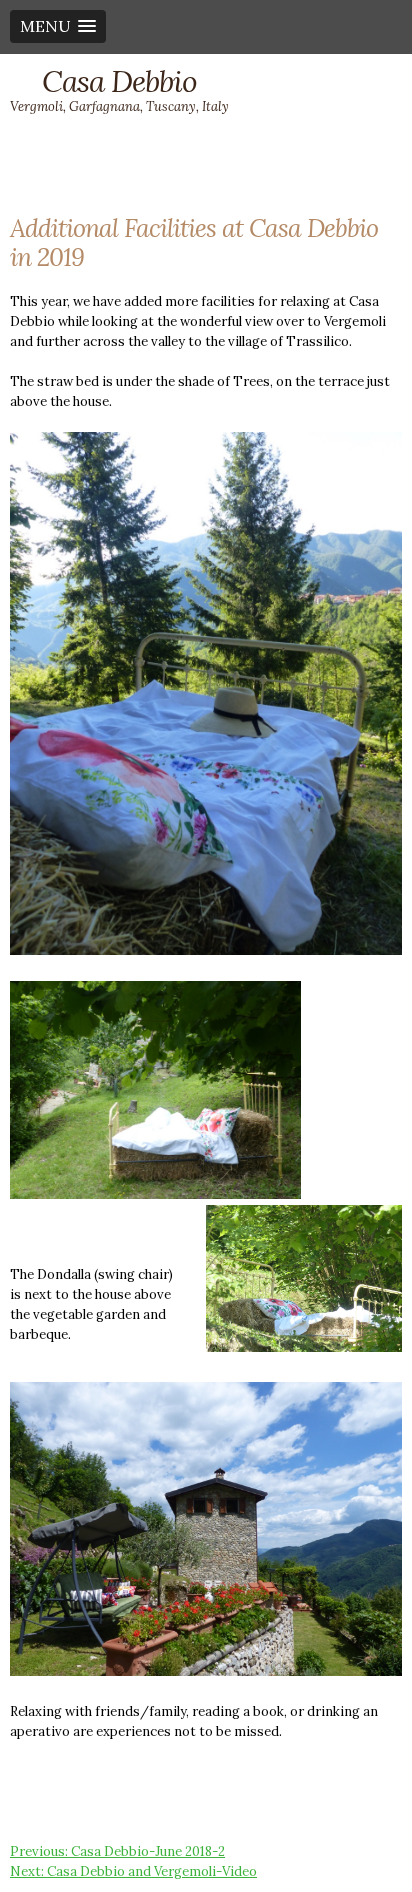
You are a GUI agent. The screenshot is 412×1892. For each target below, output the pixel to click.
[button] (58, 26)
